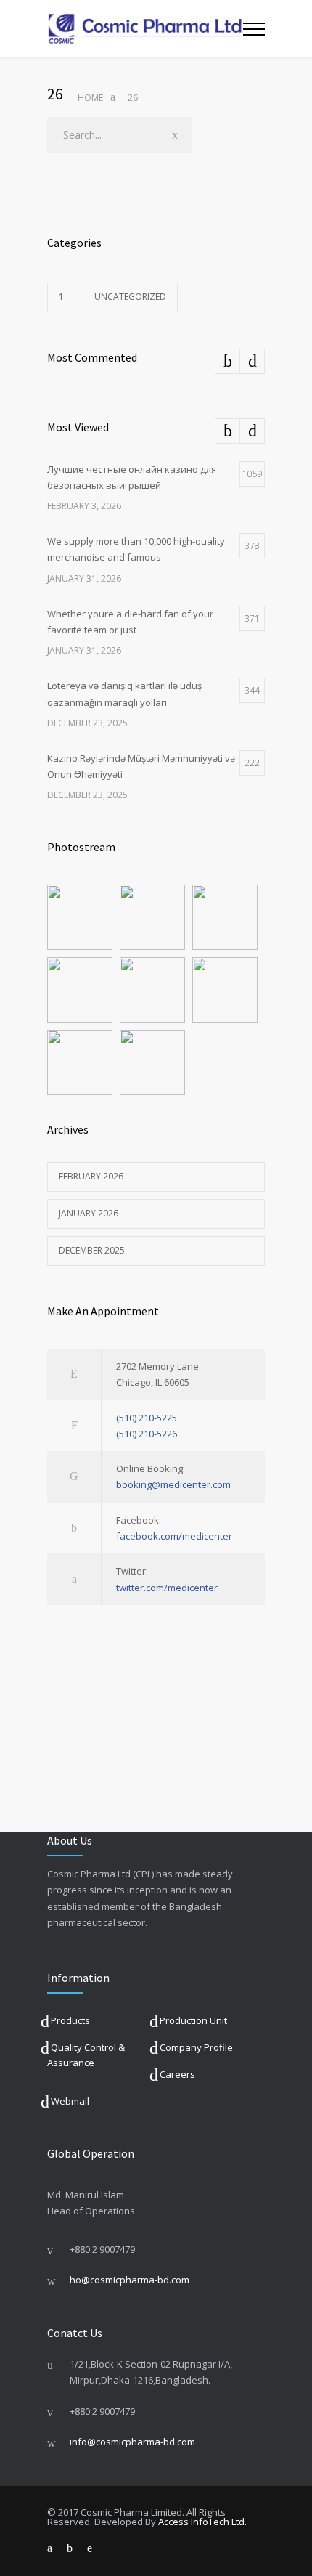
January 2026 (89, 1213)
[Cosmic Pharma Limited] (145, 29)
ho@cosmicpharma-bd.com (130, 2280)
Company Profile (196, 2047)
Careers (177, 2074)
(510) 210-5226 (147, 1434)
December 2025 (92, 1250)
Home (90, 98)
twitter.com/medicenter (167, 1588)
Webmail (70, 2101)
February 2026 (91, 1176)
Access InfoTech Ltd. (202, 2522)
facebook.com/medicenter (174, 1536)
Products (70, 2020)
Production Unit (193, 2020)
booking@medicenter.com (173, 1484)
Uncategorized (130, 297)
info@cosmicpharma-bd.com (132, 2442)
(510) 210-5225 (147, 1418)
